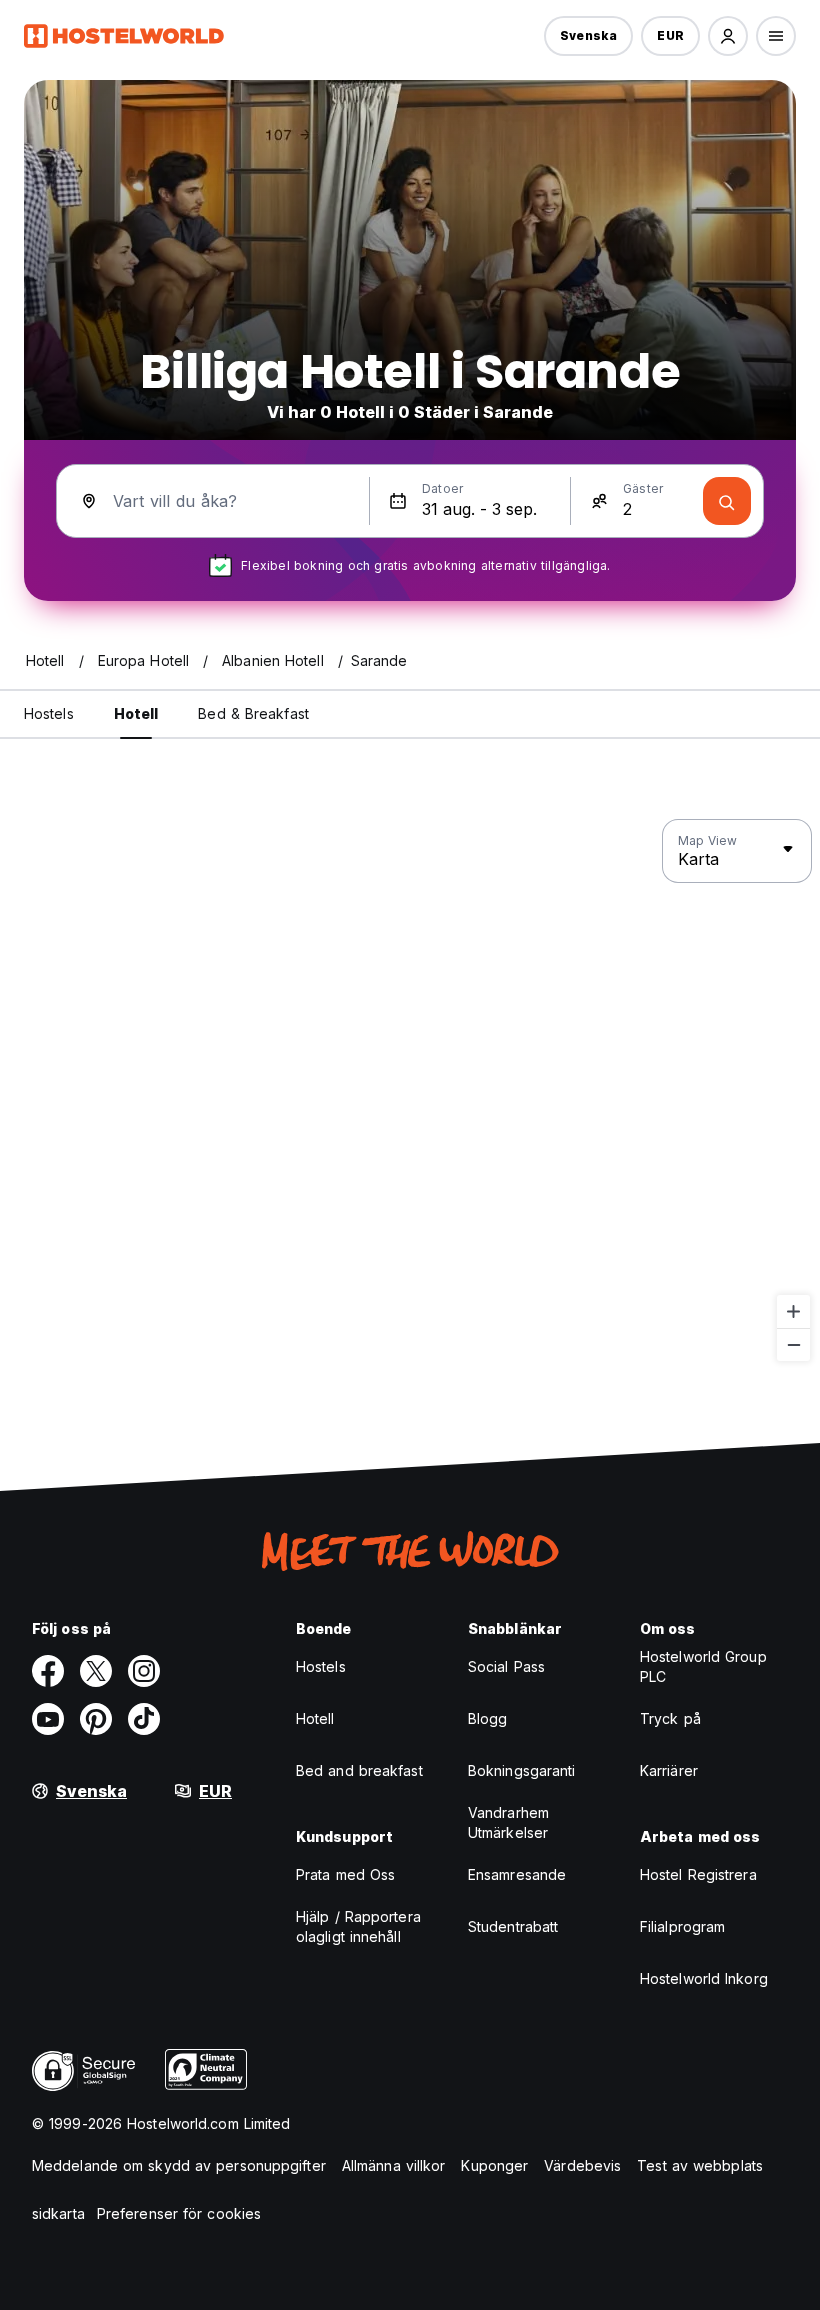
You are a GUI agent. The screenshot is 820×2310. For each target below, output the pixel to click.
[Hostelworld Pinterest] (96, 1719)
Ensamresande (517, 1874)
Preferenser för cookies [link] (179, 2213)
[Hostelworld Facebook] (48, 1671)
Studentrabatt (513, 1926)
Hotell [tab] (136, 713)
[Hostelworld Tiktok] (144, 1719)
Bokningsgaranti (522, 1770)
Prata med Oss (345, 1874)
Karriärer (669, 1770)
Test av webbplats (700, 2165)
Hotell (315, 1718)
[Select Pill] (728, 36)
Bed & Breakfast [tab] (253, 713)
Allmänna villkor (394, 2165)
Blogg (488, 1718)
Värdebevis (582, 2165)
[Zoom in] (793, 1311)
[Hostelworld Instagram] (144, 1671)
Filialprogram (682, 1926)
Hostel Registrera (698, 1874)
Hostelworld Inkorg (704, 1978)
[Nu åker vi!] (727, 501)
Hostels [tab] (49, 713)
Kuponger (494, 2165)
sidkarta (58, 2213)
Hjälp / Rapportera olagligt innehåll (358, 1926)
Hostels (321, 1666)
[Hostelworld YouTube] (48, 1719)
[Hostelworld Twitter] (96, 1671)
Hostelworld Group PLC (703, 1666)
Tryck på (670, 1718)
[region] (410, 1091)
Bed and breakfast (359, 1770)
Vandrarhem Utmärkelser (508, 1822)
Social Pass (506, 1666)
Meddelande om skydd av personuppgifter (179, 2165)
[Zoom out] (793, 1344)
